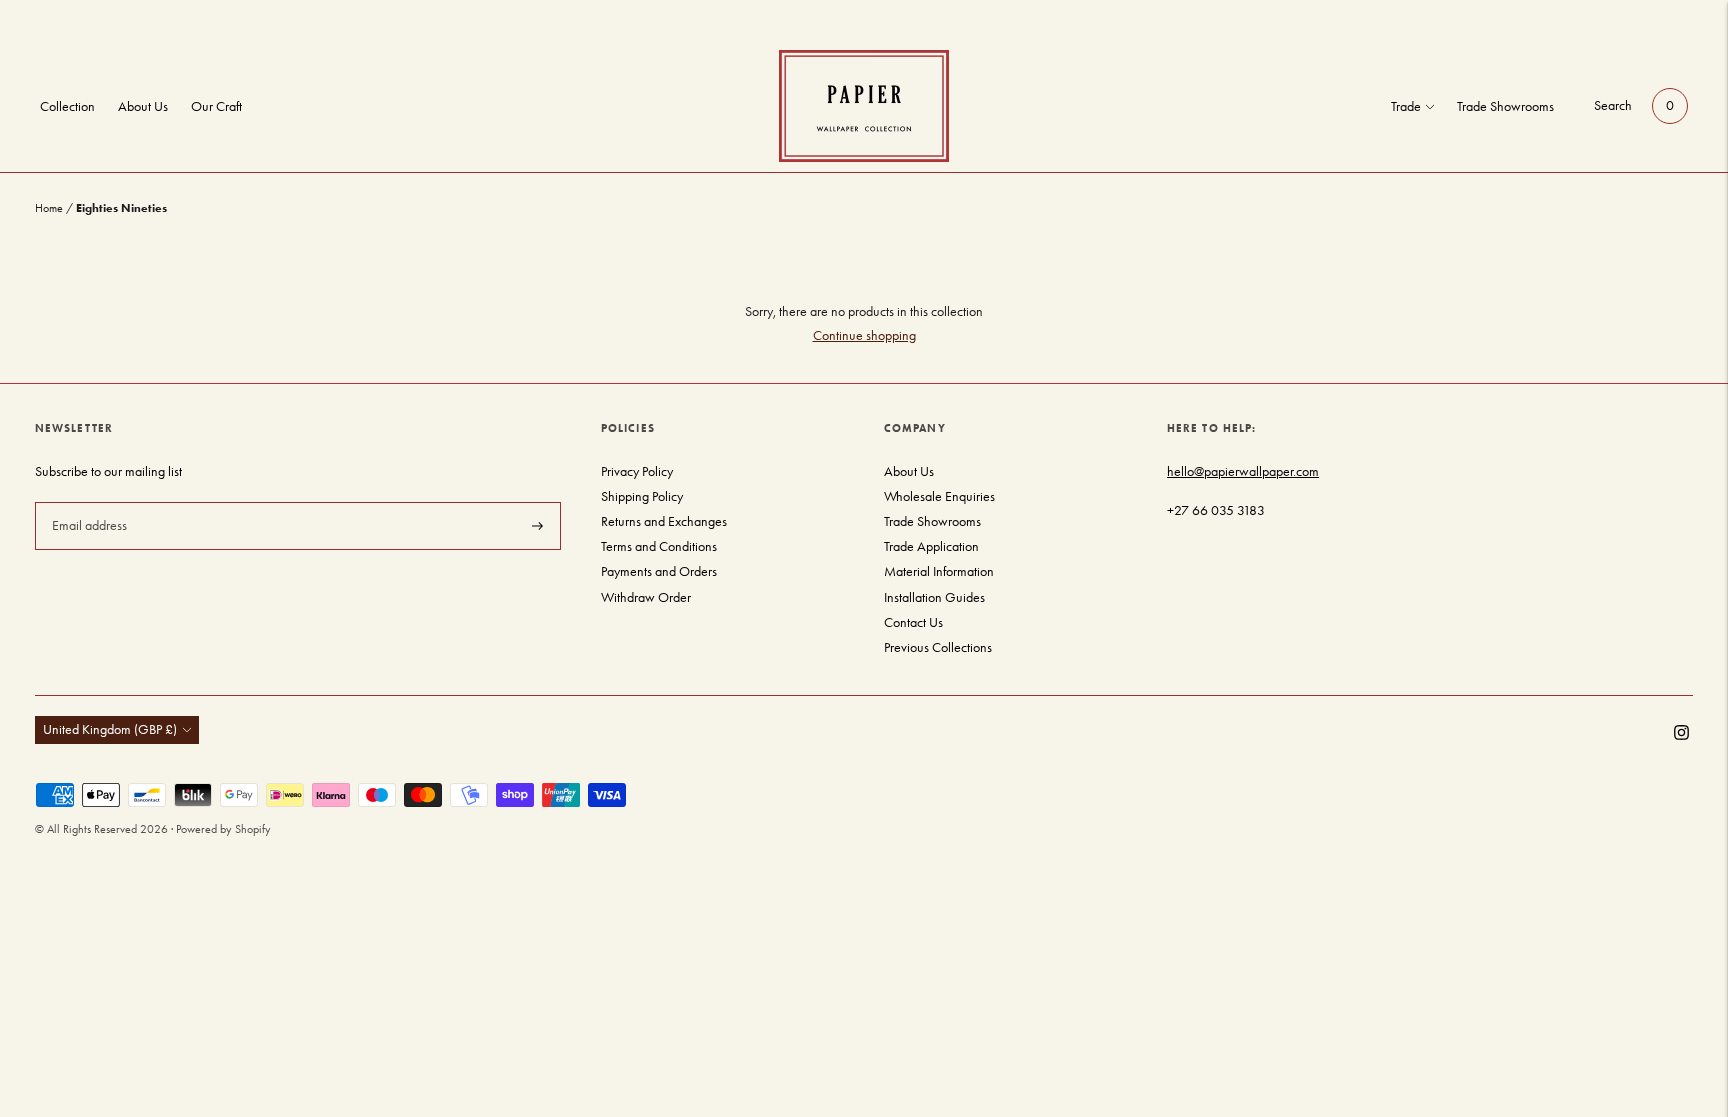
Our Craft (216, 106)
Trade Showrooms (1505, 106)
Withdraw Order (646, 597)
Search (1613, 105)
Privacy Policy (637, 471)
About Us (143, 106)
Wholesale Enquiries (939, 496)
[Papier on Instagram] (1681, 735)
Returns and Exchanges (664, 521)
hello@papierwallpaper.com (1243, 471)
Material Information (939, 571)
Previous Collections (938, 647)
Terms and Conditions (659, 546)
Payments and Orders (659, 571)
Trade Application (931, 546)
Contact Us (913, 622)
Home (49, 208)
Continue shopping (864, 335)
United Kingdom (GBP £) (110, 729)
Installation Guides (934, 597)
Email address (87, 501)
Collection (67, 106)
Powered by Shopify (223, 829)
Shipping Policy (642, 496)
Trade (1406, 106)
